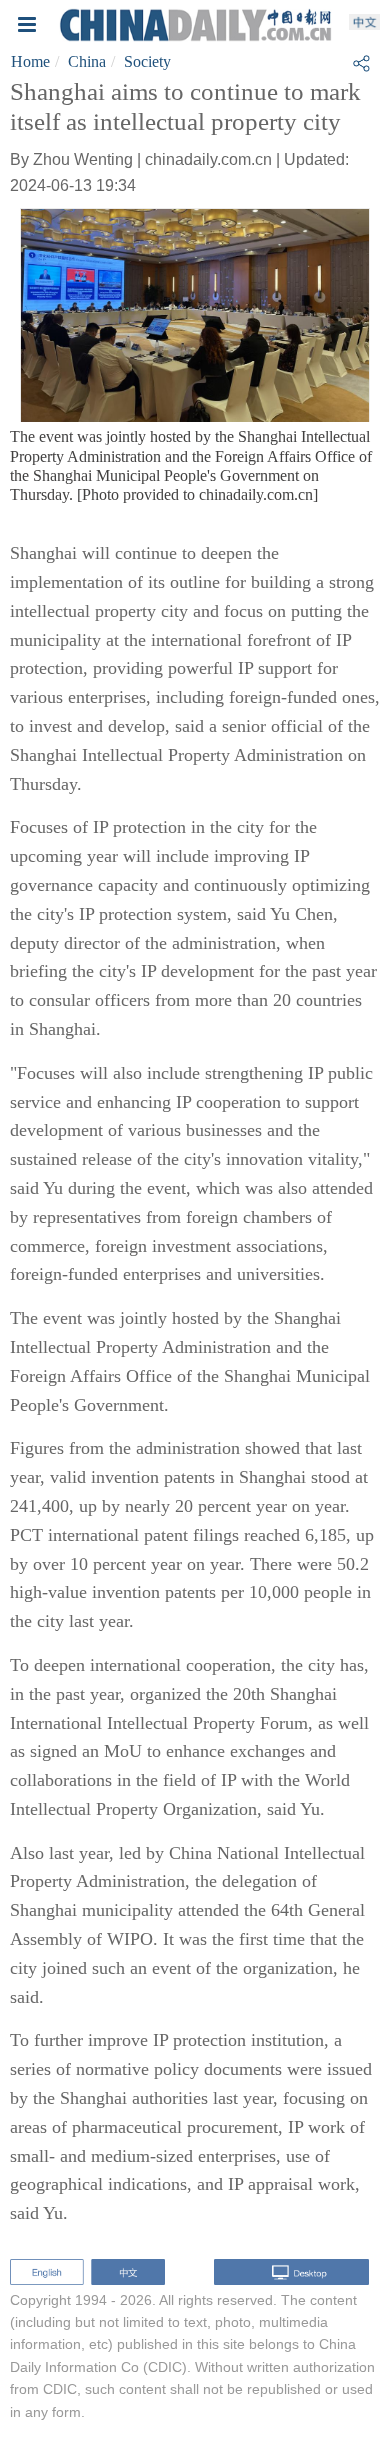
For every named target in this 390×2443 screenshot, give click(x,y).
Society (147, 61)
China (87, 61)
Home (30, 61)
